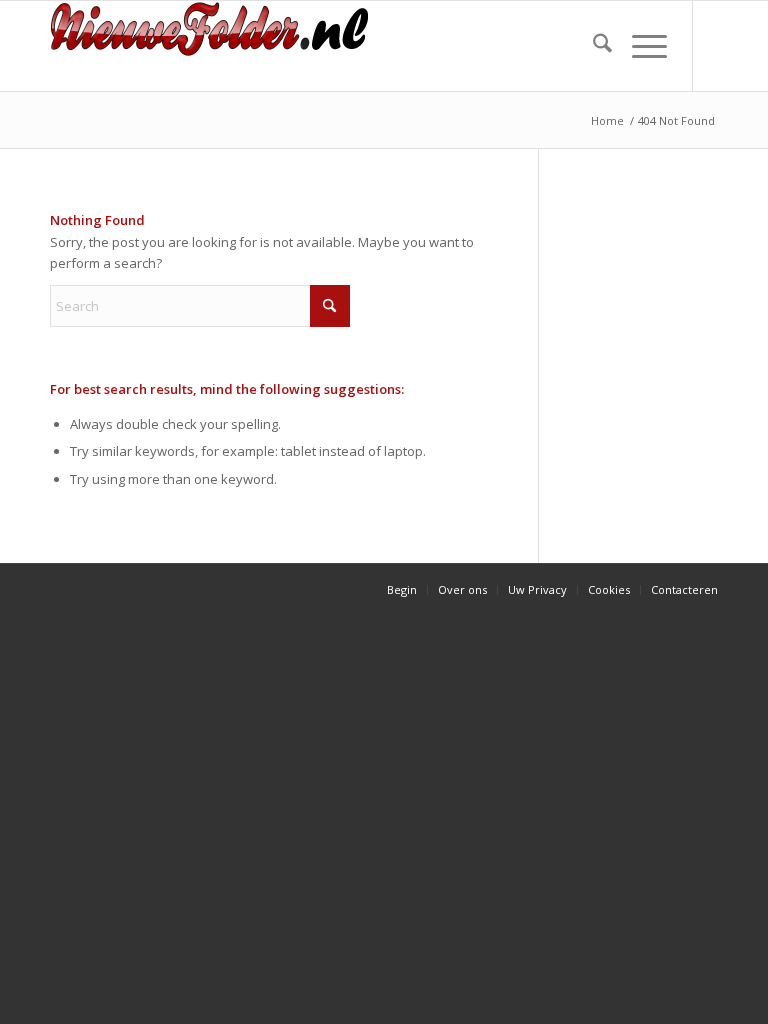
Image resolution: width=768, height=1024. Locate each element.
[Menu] (639, 46)
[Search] (592, 46)
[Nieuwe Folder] (216, 46)
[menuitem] (592, 46)
